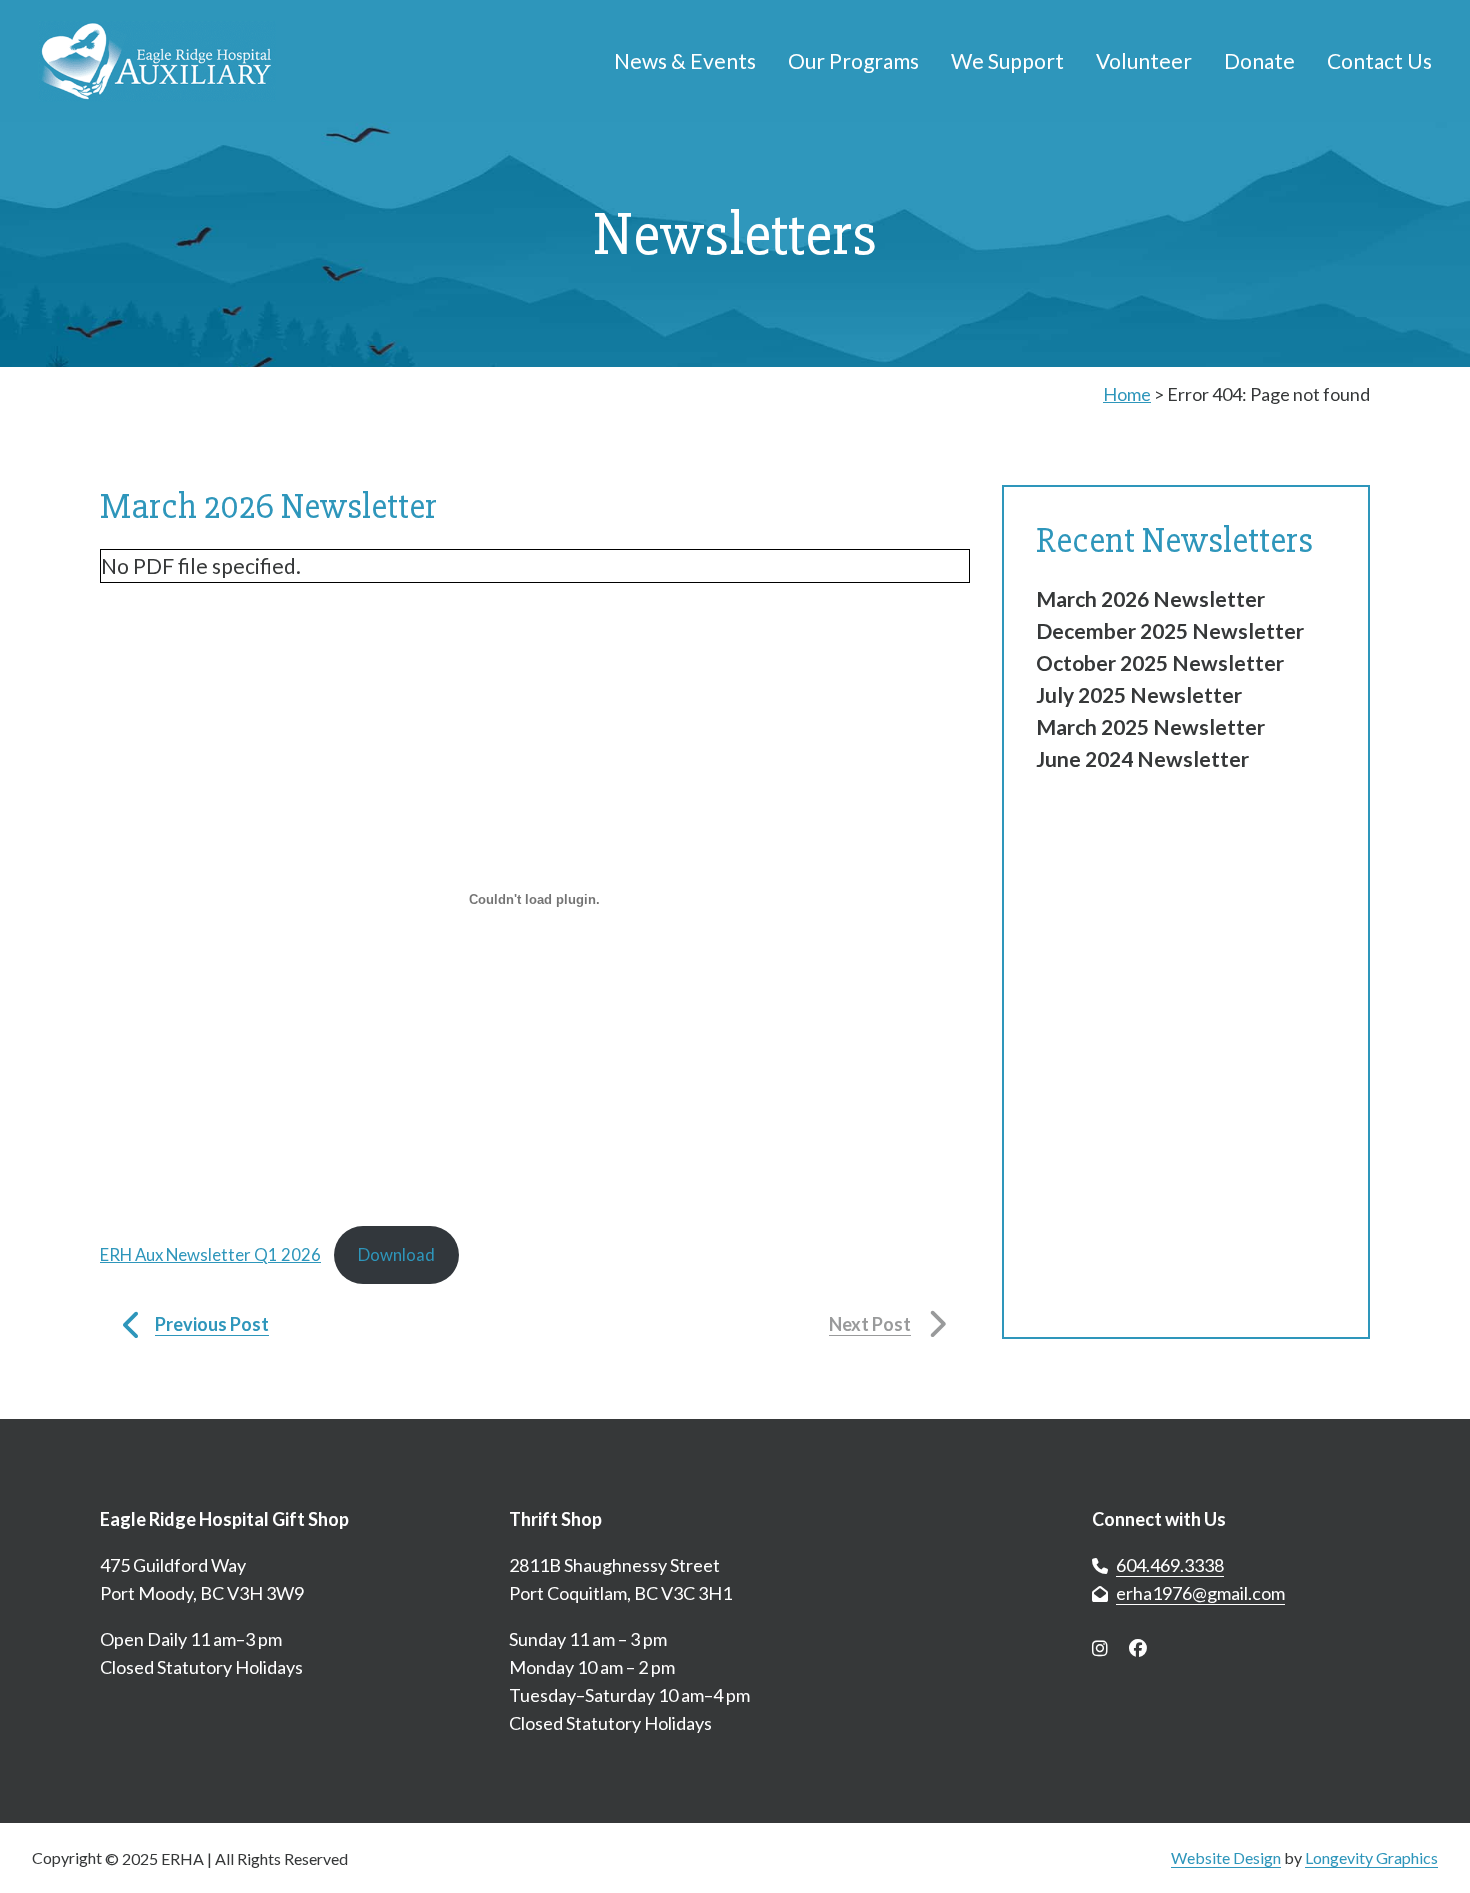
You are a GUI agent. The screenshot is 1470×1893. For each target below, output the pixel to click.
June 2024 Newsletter (1142, 758)
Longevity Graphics (1371, 1857)
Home (1127, 394)
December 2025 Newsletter (1170, 630)
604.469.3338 (1170, 1565)
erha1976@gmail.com (1200, 1593)
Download (396, 1254)
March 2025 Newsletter (1150, 726)
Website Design (1226, 1857)
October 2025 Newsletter (1160, 662)
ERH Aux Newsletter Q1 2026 (210, 1254)
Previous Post (212, 1324)
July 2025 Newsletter (1139, 694)
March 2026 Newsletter (1150, 598)
